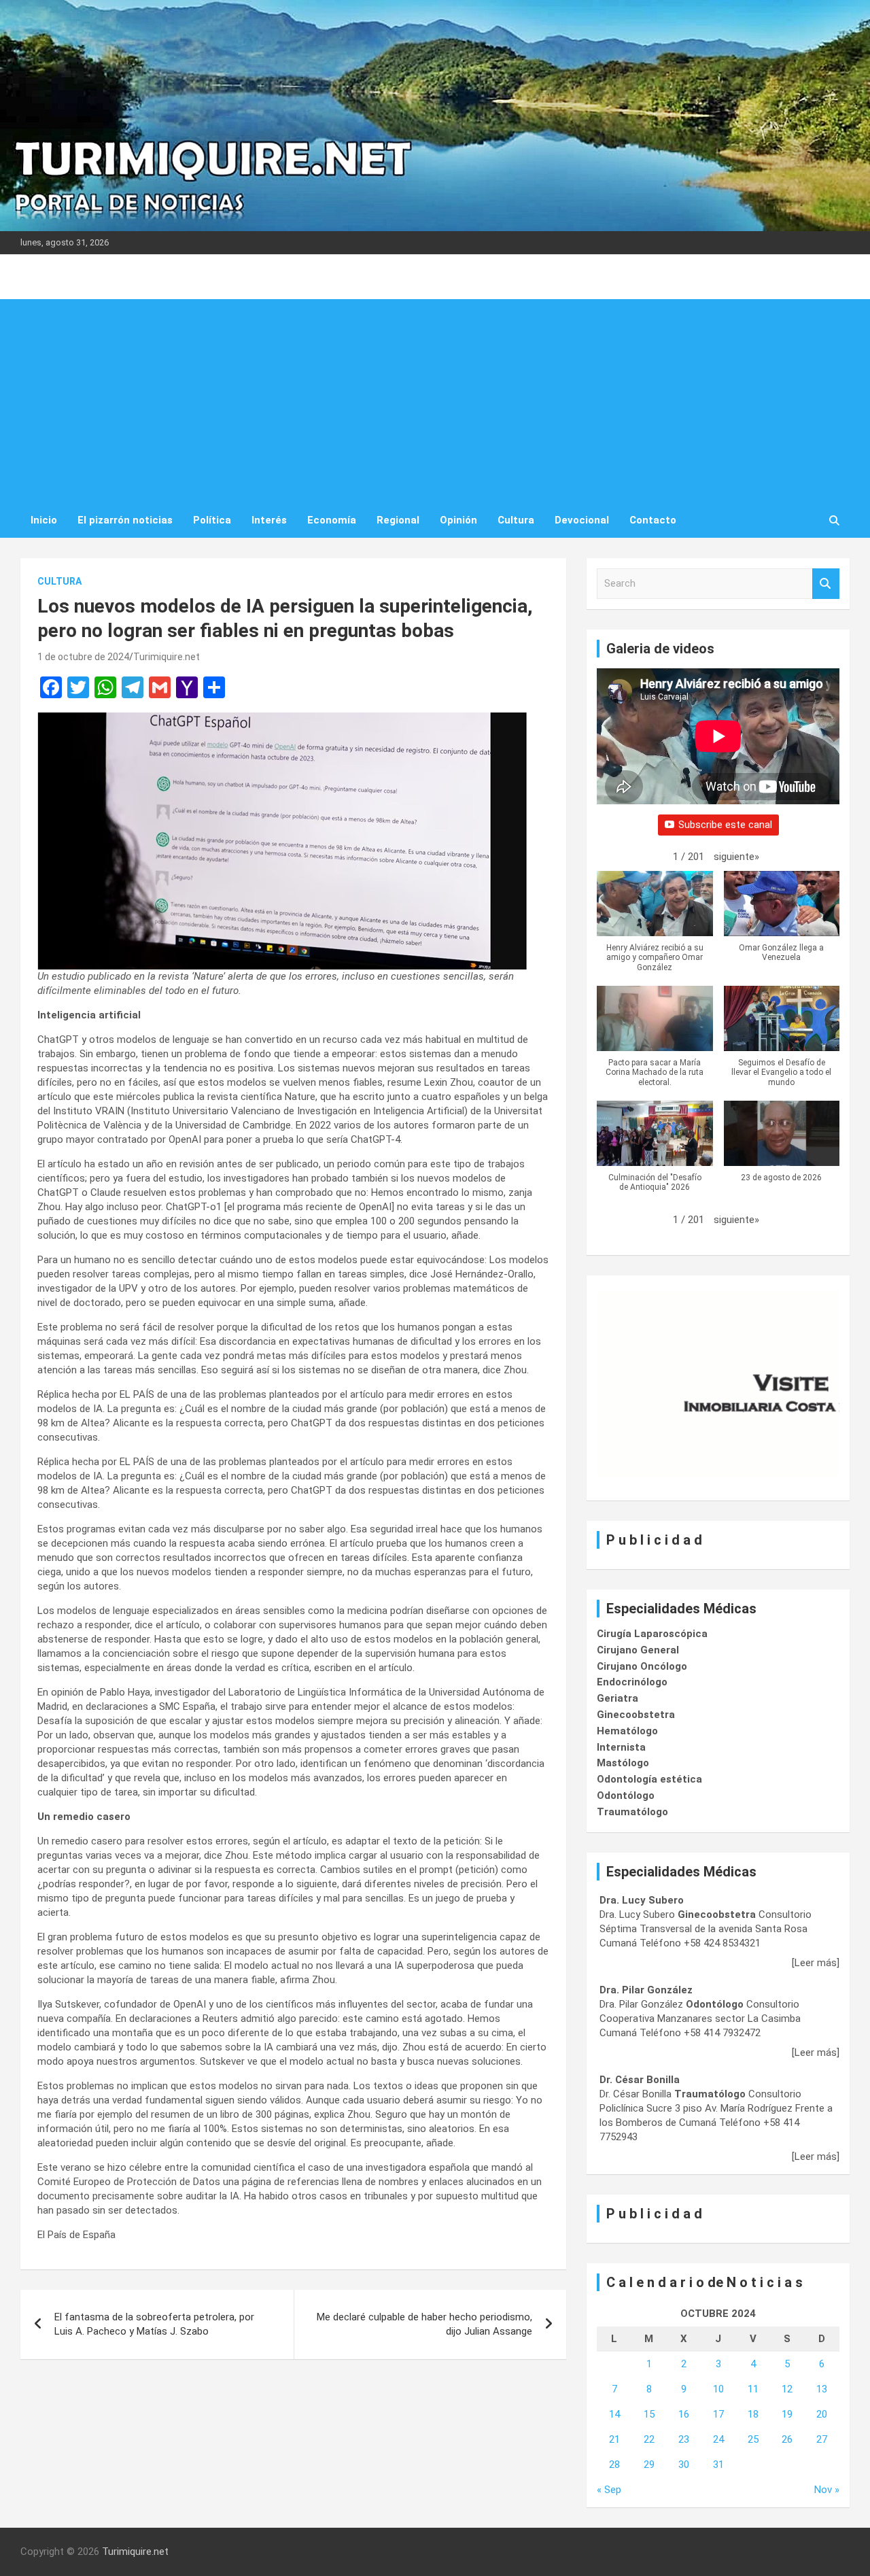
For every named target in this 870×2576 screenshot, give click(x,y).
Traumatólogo (632, 1812)
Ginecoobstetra (636, 1715)
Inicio (44, 520)
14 (614, 2414)
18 (753, 2414)
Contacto (653, 520)
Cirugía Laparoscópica (652, 1634)
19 (787, 2414)
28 (614, 2465)
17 (718, 2414)
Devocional (582, 520)
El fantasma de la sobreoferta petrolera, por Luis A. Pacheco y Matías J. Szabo (154, 2324)
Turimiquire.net (167, 657)
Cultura (516, 520)
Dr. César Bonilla (640, 2080)
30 (684, 2465)
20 (822, 2414)
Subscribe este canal (725, 825)
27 (822, 2439)
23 (684, 2439)
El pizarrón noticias (125, 520)
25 (753, 2439)
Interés (269, 520)
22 (649, 2439)
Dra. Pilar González (646, 1990)
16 (684, 2414)
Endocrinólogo (632, 1682)
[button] (736, 857)
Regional (398, 520)
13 (822, 2389)
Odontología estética (649, 1779)
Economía (332, 520)
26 (787, 2439)
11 (753, 2389)
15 (649, 2414)
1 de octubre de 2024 (83, 657)
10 (718, 2389)
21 (614, 2439)
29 (649, 2465)
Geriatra (617, 1698)
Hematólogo (627, 1731)
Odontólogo (626, 1796)
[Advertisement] (435, 401)
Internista (621, 1747)
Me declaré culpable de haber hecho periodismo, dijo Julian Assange (424, 2324)
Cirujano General (638, 1650)
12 (787, 2389)
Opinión (458, 520)
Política (212, 520)
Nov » (827, 2490)
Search (826, 584)
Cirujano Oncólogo (642, 1666)
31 (718, 2465)
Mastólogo (623, 1763)
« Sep (609, 2490)
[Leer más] (816, 1963)
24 (718, 2439)
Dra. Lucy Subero (642, 1900)
